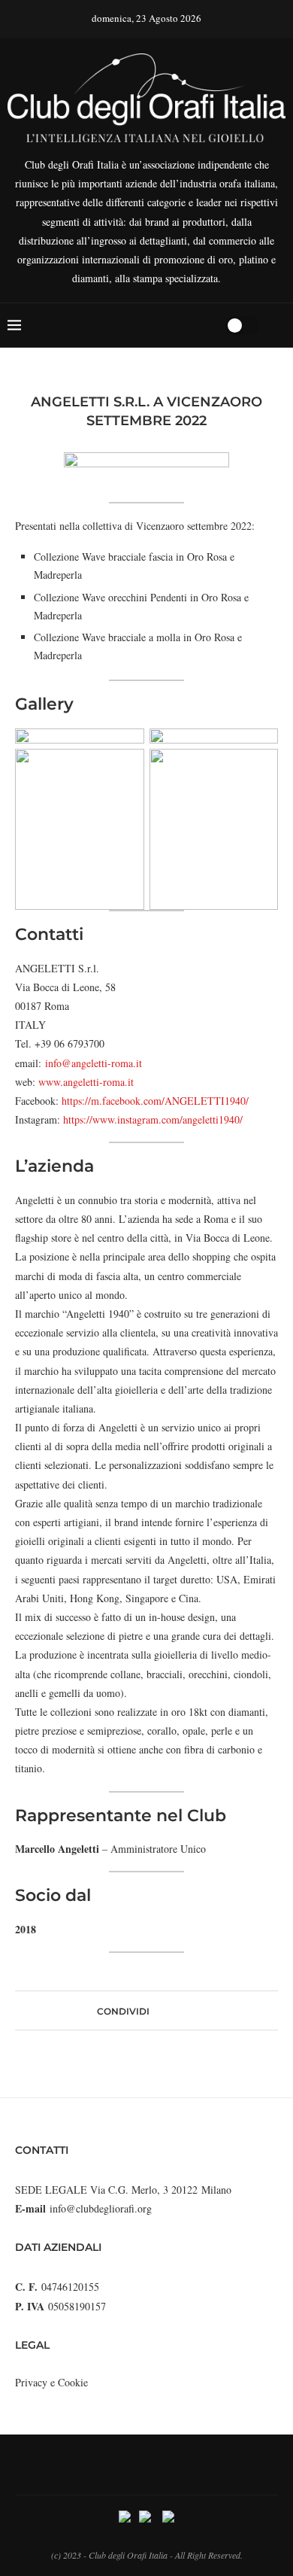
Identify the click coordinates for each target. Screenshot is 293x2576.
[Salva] (278, 325)
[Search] (209, 325)
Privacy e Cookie (51, 2382)
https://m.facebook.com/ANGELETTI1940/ (155, 1101)
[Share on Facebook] (156, 2010)
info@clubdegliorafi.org (101, 2208)
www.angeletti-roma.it (86, 1082)
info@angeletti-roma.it (94, 1063)
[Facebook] (156, 325)
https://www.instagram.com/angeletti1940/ (153, 1119)
